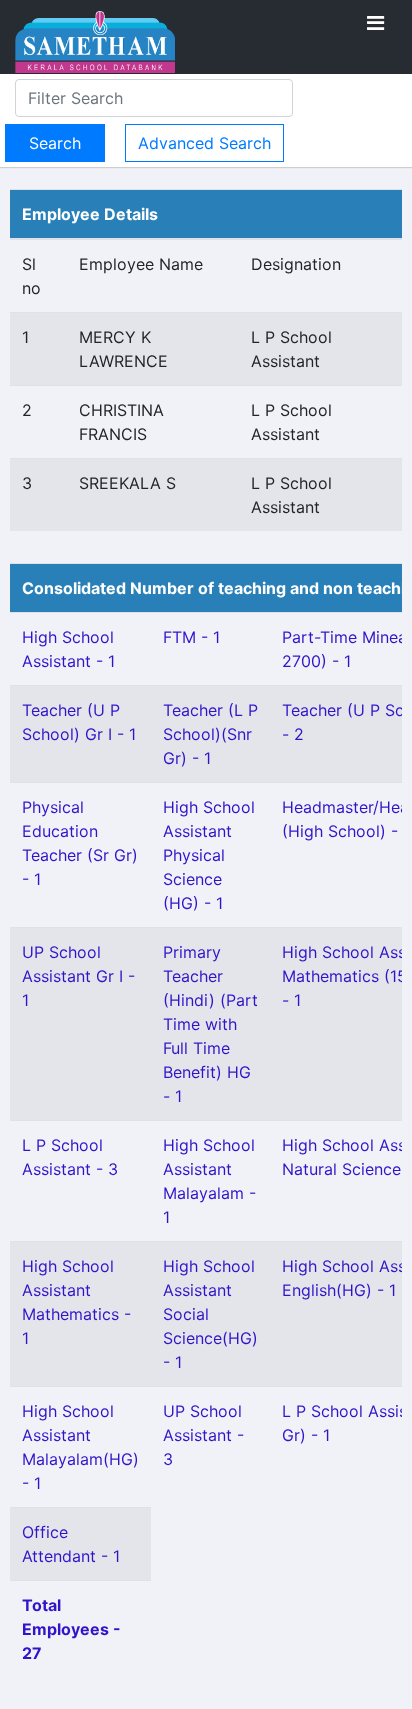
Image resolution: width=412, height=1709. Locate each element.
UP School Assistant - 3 (203, 1435)
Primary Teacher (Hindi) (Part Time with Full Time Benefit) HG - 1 (210, 1024)
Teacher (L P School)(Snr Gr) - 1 (210, 734)
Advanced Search (204, 143)
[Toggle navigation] (375, 23)
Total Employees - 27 (71, 1629)
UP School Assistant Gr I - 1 (78, 976)
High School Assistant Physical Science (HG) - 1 (209, 855)
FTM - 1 (191, 637)
